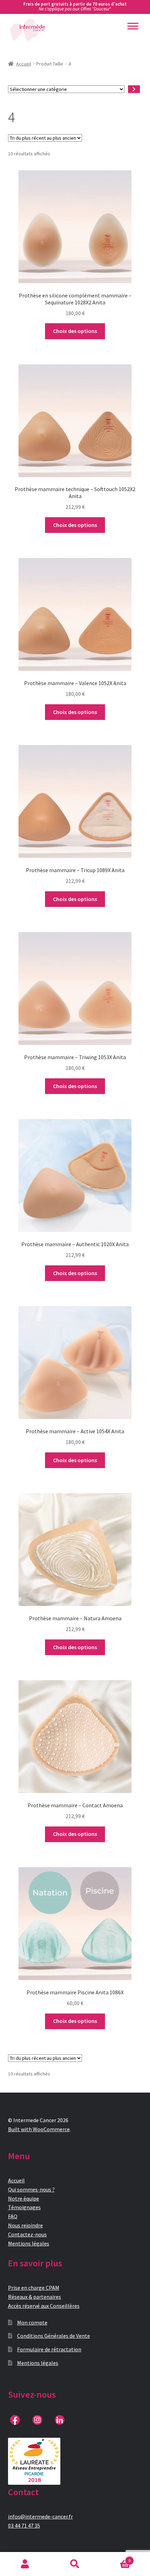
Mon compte (32, 2322)
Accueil (24, 64)
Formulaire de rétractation (49, 2349)
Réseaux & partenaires (35, 2297)
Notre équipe (24, 2198)
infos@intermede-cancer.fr (40, 2516)
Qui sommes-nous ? (31, 2189)
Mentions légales (29, 2243)
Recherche (75, 2564)
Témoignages (24, 2207)
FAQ (13, 2216)
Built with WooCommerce (39, 2129)
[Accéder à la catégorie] (134, 89)
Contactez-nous (27, 2234)
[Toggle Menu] (133, 26)
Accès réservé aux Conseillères (44, 2306)
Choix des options (75, 331)
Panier (115, 2558)
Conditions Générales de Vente (54, 2336)
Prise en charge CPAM (34, 2288)
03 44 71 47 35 (24, 2525)
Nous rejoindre (25, 2225)
